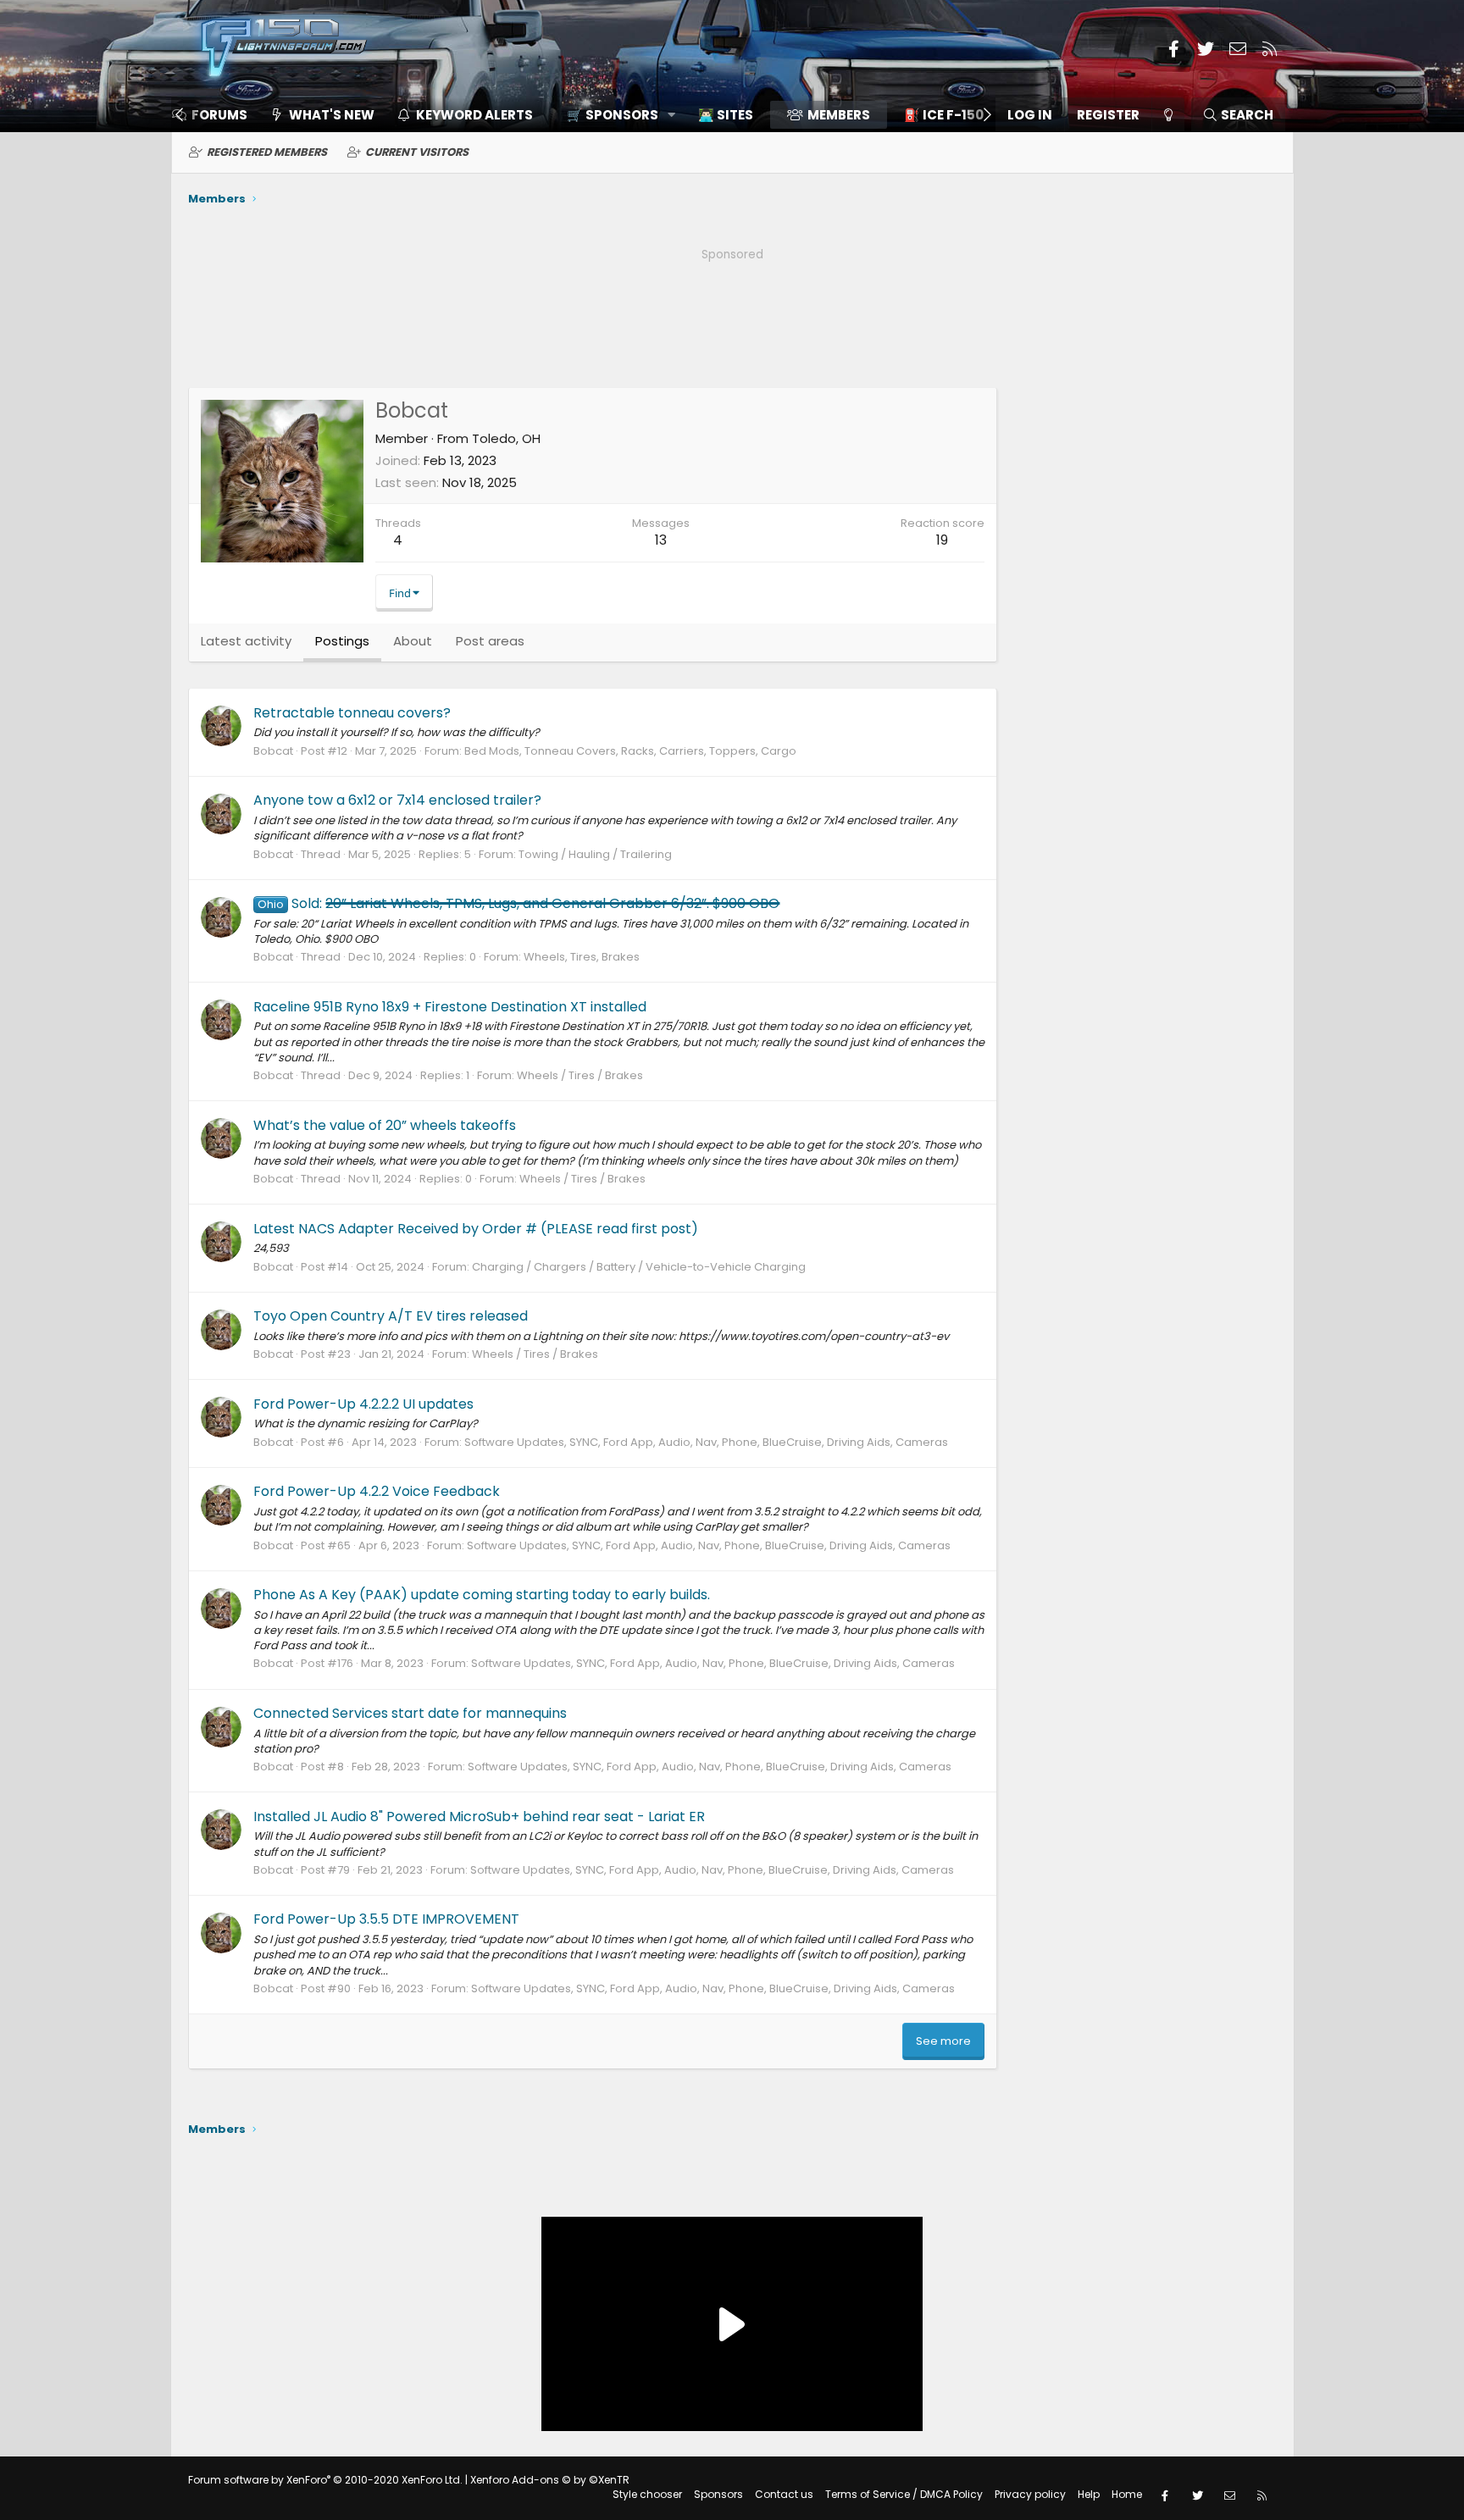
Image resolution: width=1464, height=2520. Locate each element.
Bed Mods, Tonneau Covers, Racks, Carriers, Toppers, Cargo (630, 751)
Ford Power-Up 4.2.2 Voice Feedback (377, 1491)
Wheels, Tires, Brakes (582, 957)
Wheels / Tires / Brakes (580, 1075)
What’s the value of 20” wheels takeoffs (385, 1125)
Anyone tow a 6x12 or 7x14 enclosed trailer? (397, 800)
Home (1127, 2494)
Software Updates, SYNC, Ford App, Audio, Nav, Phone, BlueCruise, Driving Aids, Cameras (706, 1442)
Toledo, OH (506, 438)
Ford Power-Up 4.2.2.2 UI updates (363, 1404)
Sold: (518, 903)
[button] (616, 115)
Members (839, 115)
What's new (332, 115)
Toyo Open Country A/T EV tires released (391, 1316)
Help (1089, 2494)
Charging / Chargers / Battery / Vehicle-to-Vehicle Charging (639, 1267)
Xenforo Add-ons (550, 2480)
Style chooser (647, 2494)
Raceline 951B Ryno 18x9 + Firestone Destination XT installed (450, 1007)
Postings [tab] (342, 641)
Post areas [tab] (490, 641)
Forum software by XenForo (325, 2480)
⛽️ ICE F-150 (944, 115)
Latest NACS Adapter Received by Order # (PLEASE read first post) (476, 1229)
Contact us (784, 2494)
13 (661, 540)
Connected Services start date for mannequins (410, 1713)
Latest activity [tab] (246, 641)
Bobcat (273, 751)
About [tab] (413, 641)
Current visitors (417, 152)
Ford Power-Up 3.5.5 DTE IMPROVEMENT (386, 1919)
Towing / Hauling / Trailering (595, 854)
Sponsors (718, 2494)
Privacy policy (1030, 2494)
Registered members (267, 152)
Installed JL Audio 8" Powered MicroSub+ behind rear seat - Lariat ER (479, 1817)
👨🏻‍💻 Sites (726, 115)
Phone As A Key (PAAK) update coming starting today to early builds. (482, 1595)
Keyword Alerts (474, 115)
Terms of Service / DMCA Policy (904, 2494)
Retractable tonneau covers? (352, 713)
